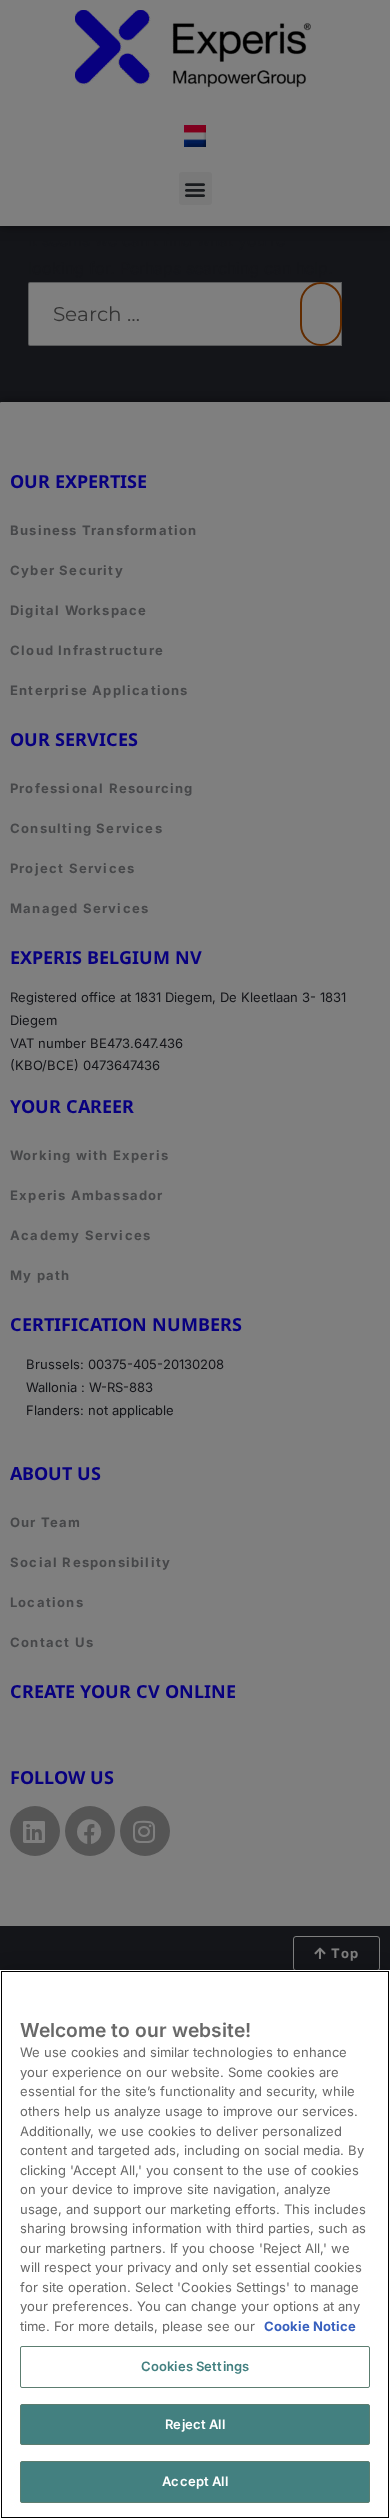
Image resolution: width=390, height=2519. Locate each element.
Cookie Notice (310, 2326)
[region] (195, 2244)
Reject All (194, 2424)
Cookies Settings (195, 2366)
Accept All (194, 2481)
